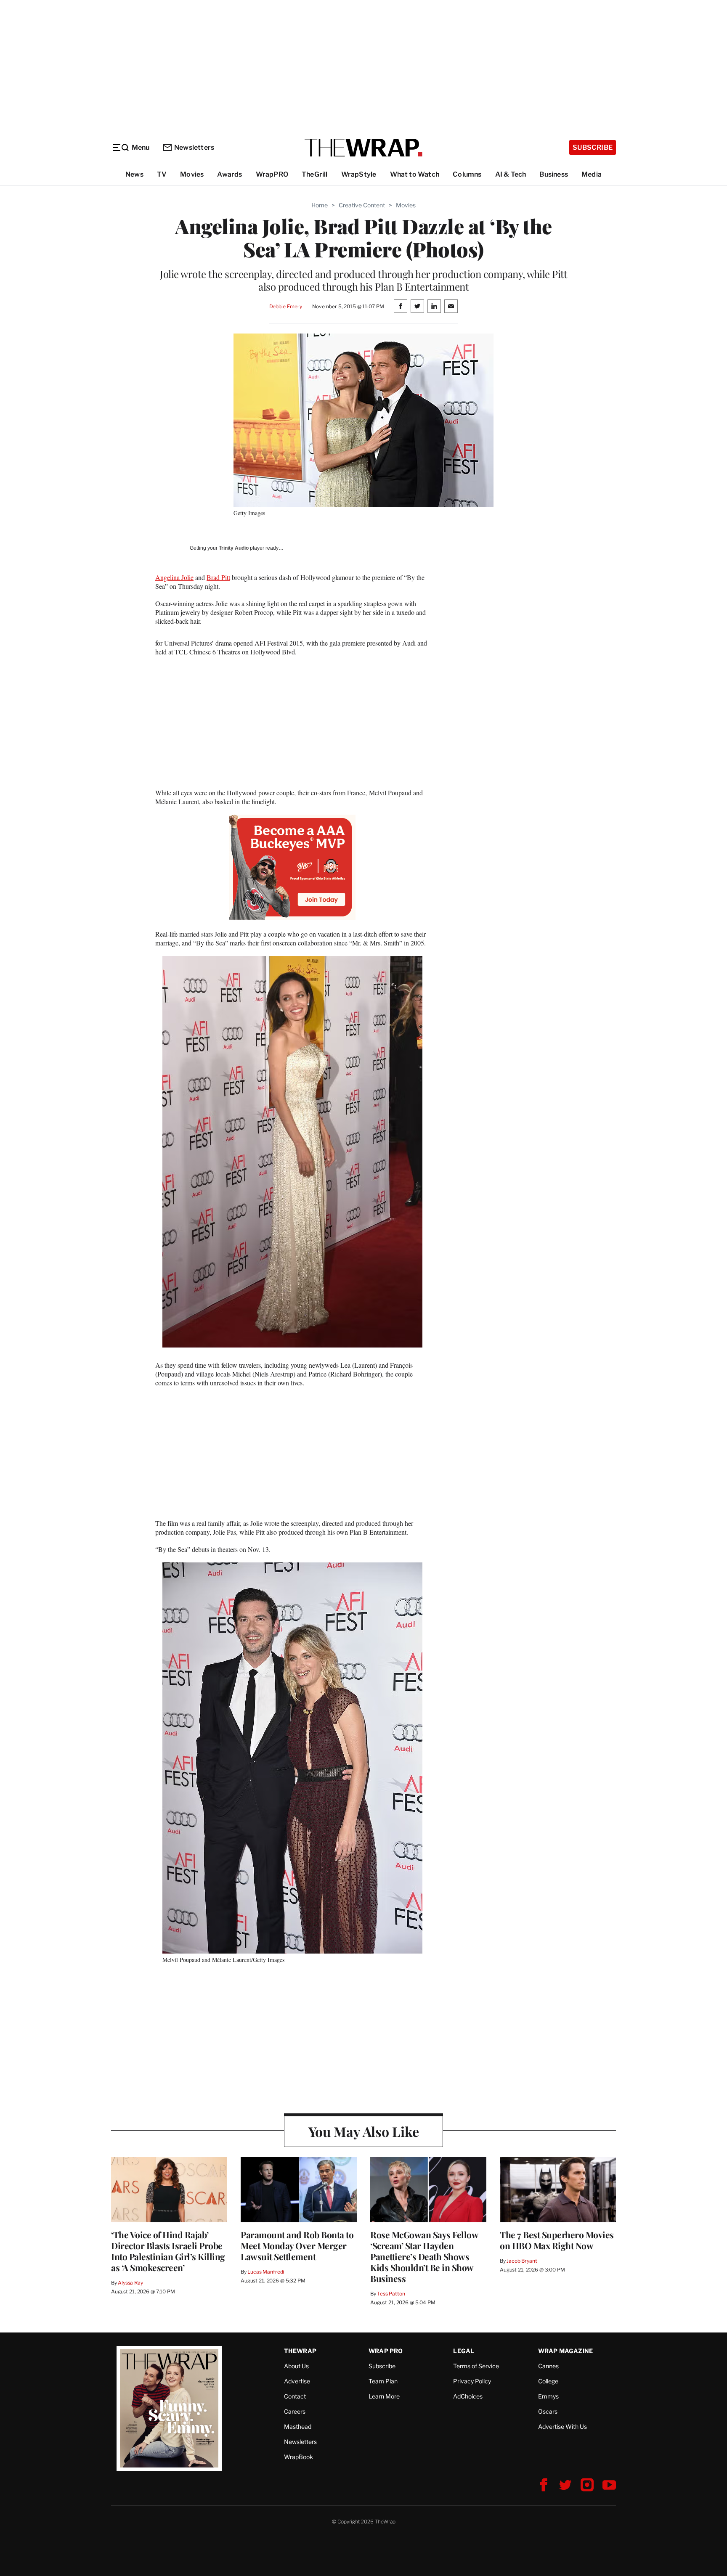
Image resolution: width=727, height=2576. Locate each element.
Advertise (297, 2381)
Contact (295, 2396)
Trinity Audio (234, 548)
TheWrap (300, 2351)
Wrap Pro (386, 2351)
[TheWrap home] (363, 148)
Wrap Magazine (566, 2351)
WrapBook (298, 2457)
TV (162, 174)
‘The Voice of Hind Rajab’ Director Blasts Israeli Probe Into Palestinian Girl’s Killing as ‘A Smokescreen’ (168, 2251)
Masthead (298, 2426)
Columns (467, 174)
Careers (295, 2411)
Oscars (548, 2411)
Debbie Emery (286, 306)
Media (592, 174)
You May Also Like (364, 2131)
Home (320, 205)
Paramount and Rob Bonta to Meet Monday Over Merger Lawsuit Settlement (297, 2245)
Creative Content (362, 205)
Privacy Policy (472, 2381)
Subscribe (593, 147)
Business (554, 174)
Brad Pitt (218, 577)
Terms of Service (476, 2366)
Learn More (384, 2396)
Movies (192, 174)
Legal (464, 2351)
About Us (296, 2366)
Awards (230, 174)
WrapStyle (359, 174)
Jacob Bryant (522, 2261)
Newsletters (194, 147)
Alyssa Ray (130, 2283)
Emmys (548, 2396)
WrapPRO (272, 174)
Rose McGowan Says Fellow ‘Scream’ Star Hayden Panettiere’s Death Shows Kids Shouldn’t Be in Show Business (424, 2256)
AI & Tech (511, 174)
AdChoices (468, 2396)
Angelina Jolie (174, 577)
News (134, 174)
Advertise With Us (562, 2426)
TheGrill (315, 174)
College (548, 2381)
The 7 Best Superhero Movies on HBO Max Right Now (557, 2240)
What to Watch (415, 174)
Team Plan (383, 2381)
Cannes (548, 2366)
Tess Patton (391, 2294)
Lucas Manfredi (266, 2272)
